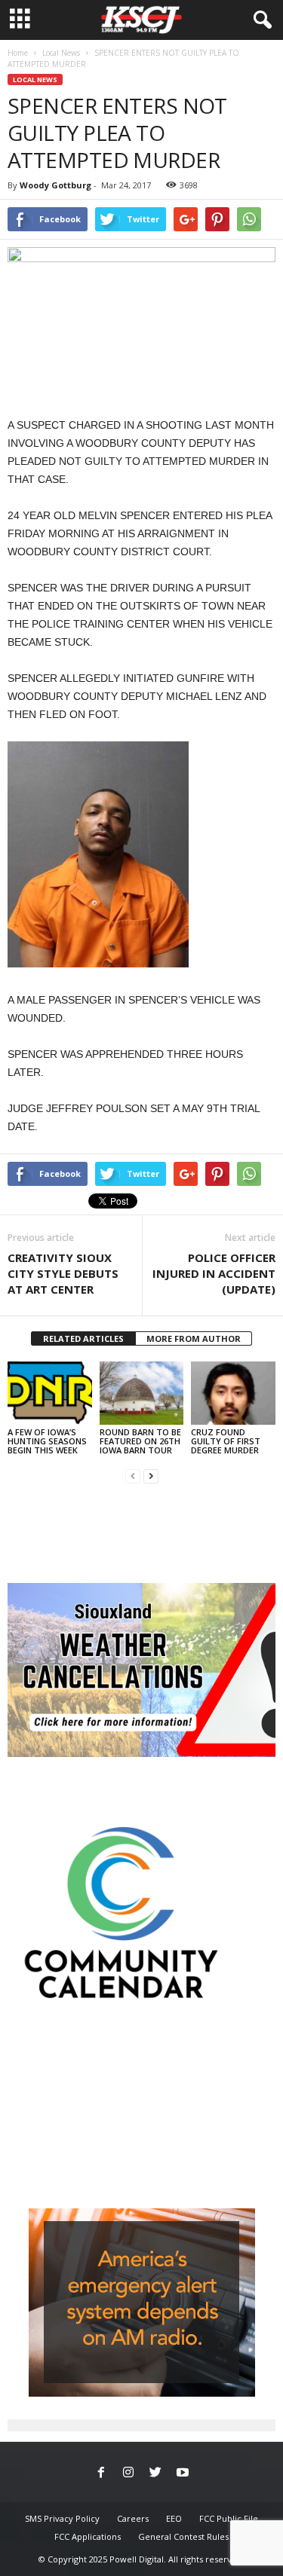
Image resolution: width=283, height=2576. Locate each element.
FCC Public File (229, 2518)
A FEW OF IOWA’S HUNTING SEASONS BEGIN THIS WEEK (47, 1441)
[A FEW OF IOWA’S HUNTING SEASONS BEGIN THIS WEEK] (50, 1393)
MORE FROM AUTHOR (194, 1338)
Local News (61, 53)
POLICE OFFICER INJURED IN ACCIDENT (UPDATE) (214, 1273)
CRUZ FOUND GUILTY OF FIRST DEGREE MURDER (226, 1441)
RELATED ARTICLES (83, 1338)
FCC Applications (88, 2536)
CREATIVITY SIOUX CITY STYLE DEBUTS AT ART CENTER (63, 1273)
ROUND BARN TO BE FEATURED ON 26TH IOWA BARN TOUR (140, 1441)
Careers (133, 2518)
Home (18, 53)
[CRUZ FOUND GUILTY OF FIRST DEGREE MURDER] (233, 1393)
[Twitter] (155, 2474)
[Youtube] (183, 2474)
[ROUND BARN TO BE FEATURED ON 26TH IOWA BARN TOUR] (142, 1393)
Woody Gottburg (55, 185)
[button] (260, 20)
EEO (174, 2518)
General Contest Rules (183, 2536)
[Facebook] (101, 2474)
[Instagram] (128, 2474)
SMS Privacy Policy (62, 2518)
